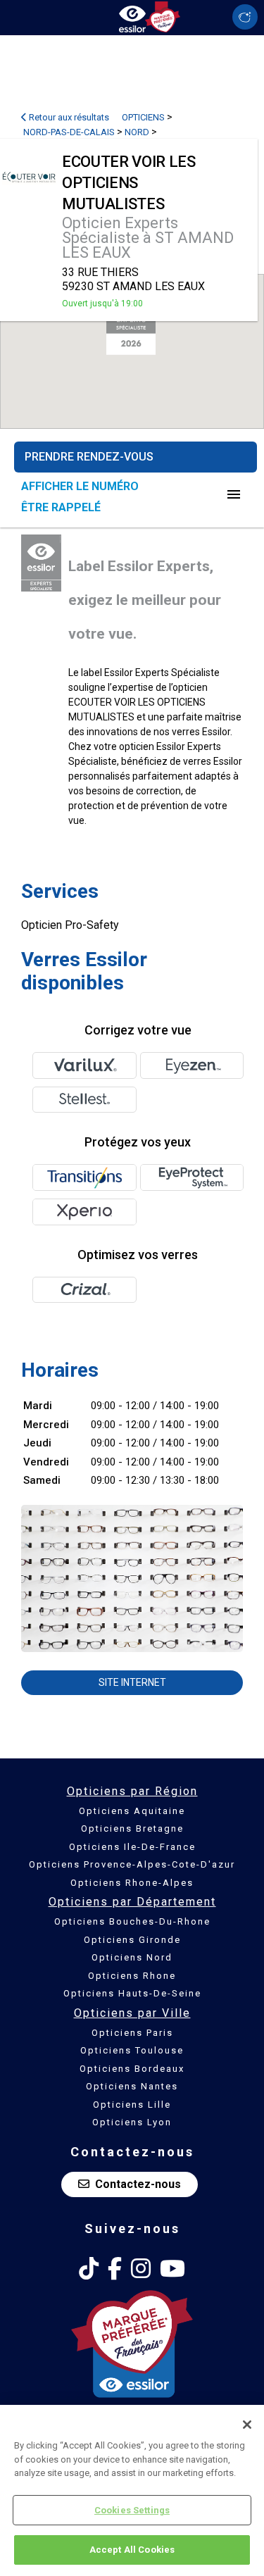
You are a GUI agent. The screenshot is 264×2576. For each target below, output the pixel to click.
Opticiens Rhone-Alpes (132, 1883)
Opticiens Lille (132, 2105)
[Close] (247, 2425)
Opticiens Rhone (132, 1976)
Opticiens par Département (132, 1902)
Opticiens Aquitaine (132, 1811)
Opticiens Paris (132, 2033)
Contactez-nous (138, 2184)
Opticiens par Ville (132, 2013)
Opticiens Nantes (132, 2086)
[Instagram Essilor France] (141, 2269)
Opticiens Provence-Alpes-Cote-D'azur (132, 1864)
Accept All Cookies (132, 2550)
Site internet (132, 1682)
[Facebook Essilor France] (115, 2269)
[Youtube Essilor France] (172, 2269)
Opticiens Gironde (132, 1940)
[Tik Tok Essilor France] (89, 2269)
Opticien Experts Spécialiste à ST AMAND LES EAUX (148, 238)
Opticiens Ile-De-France (132, 1847)
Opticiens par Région (132, 1791)
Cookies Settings (132, 2510)
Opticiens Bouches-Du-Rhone (132, 1921)
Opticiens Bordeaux (132, 2069)
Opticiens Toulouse (132, 2050)
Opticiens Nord (132, 1957)
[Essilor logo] (132, 16)
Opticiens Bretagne (132, 1828)
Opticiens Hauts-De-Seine (132, 1993)
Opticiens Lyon (132, 2122)
